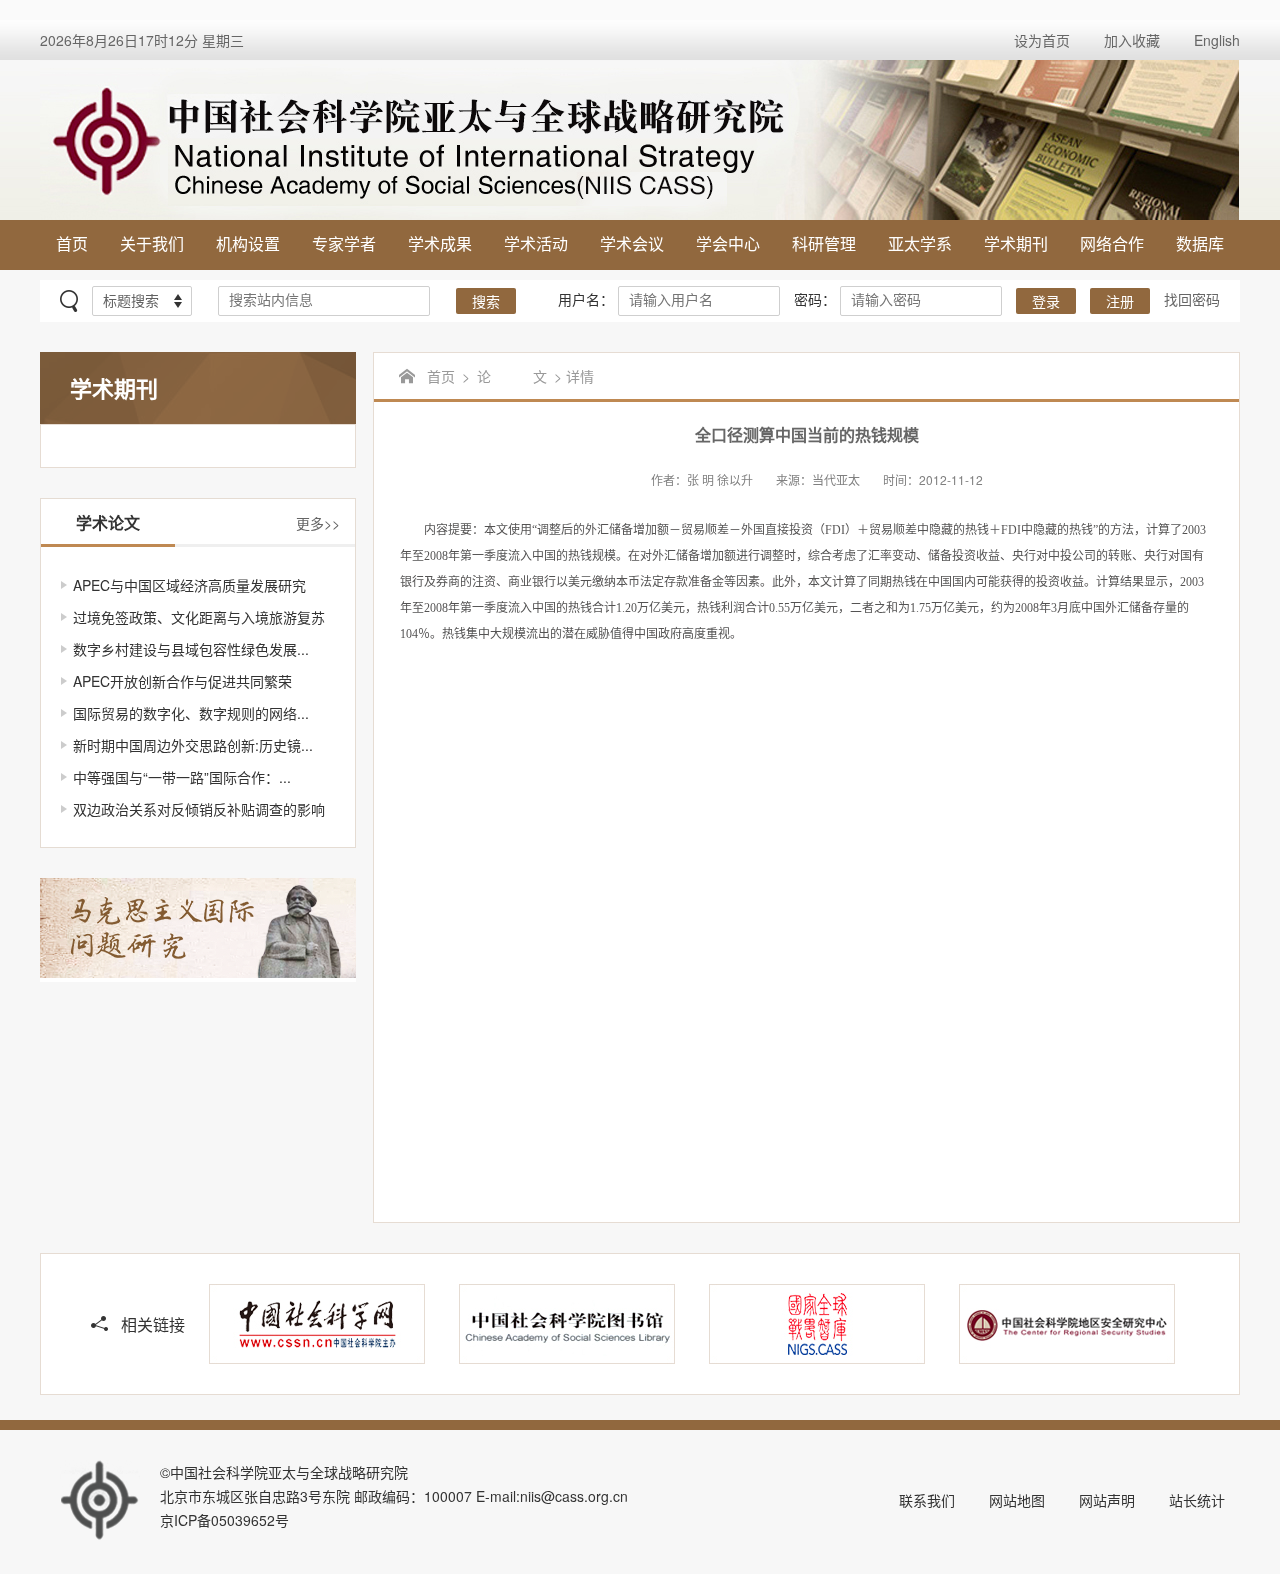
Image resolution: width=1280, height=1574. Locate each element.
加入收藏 (1132, 40)
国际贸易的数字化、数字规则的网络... (191, 713)
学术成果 (440, 243)
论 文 (512, 376)
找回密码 (1192, 299)
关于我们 (152, 243)
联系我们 (927, 1500)
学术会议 (632, 243)
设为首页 (1042, 40)
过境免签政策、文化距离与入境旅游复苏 (199, 617)
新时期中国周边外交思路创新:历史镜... (193, 745)
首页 (72, 243)
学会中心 (728, 243)
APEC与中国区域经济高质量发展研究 (189, 585)
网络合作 (1112, 243)
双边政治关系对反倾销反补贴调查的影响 (199, 809)
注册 (1120, 302)
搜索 (486, 302)
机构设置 (248, 243)
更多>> (318, 523)
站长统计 (1197, 1500)
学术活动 (536, 243)
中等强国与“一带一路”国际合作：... (182, 777)
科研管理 (824, 243)
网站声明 (1107, 1500)
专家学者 (344, 243)
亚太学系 (920, 243)
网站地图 (1017, 1500)
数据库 (1200, 243)
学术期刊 (1016, 243)
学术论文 (108, 522)
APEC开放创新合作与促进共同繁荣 (182, 681)
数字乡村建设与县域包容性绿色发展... (191, 649)
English (1217, 40)
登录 (1046, 302)
